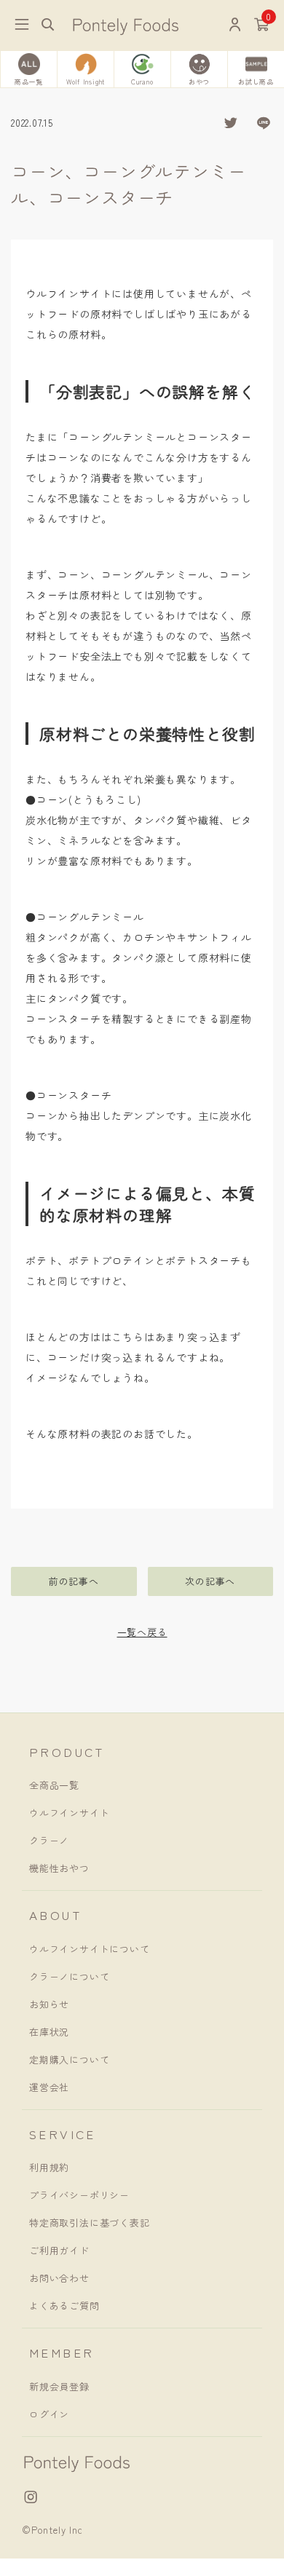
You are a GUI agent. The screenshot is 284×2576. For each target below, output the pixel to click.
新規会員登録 (59, 2386)
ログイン (49, 2414)
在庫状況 (49, 2032)
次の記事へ (210, 1581)
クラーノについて (69, 1976)
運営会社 (49, 2087)
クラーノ (49, 1840)
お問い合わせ (59, 2278)
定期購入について (69, 2059)
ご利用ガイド (59, 2250)
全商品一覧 (54, 1785)
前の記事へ (74, 1581)
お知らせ (49, 2004)
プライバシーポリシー (79, 2195)
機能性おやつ (59, 1868)
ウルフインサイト (69, 1813)
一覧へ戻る (142, 1632)
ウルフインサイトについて (90, 1949)
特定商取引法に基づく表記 (90, 2223)
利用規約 (49, 2167)
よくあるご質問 (64, 2306)
